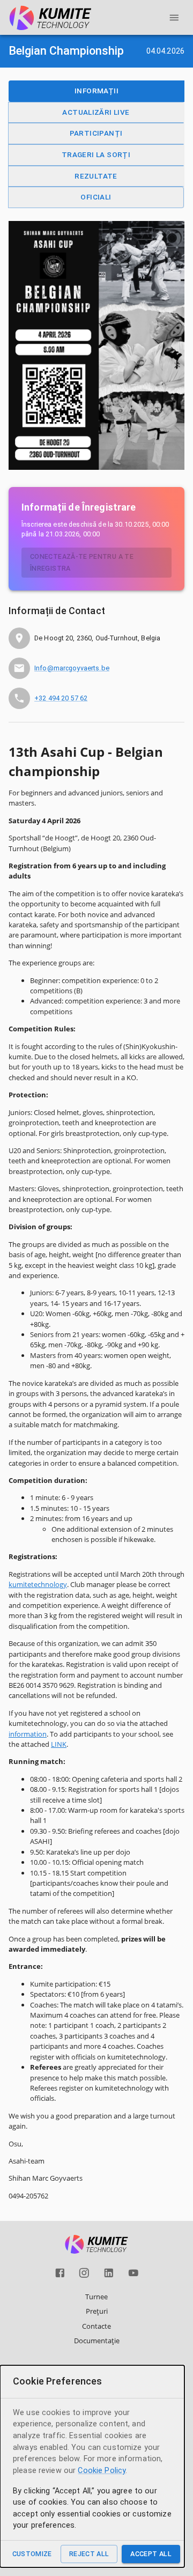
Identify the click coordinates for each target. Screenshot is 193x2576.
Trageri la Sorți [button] (96, 154)
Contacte (96, 2326)
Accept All (151, 2554)
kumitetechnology (38, 1584)
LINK (59, 1744)
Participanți (96, 133)
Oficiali (96, 197)
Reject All (89, 2554)
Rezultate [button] (96, 176)
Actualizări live (96, 112)
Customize (32, 2554)
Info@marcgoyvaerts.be (72, 668)
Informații (96, 91)
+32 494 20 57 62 (61, 698)
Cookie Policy (102, 2471)
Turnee (96, 2297)
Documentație (97, 2341)
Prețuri (97, 2311)
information (28, 1734)
